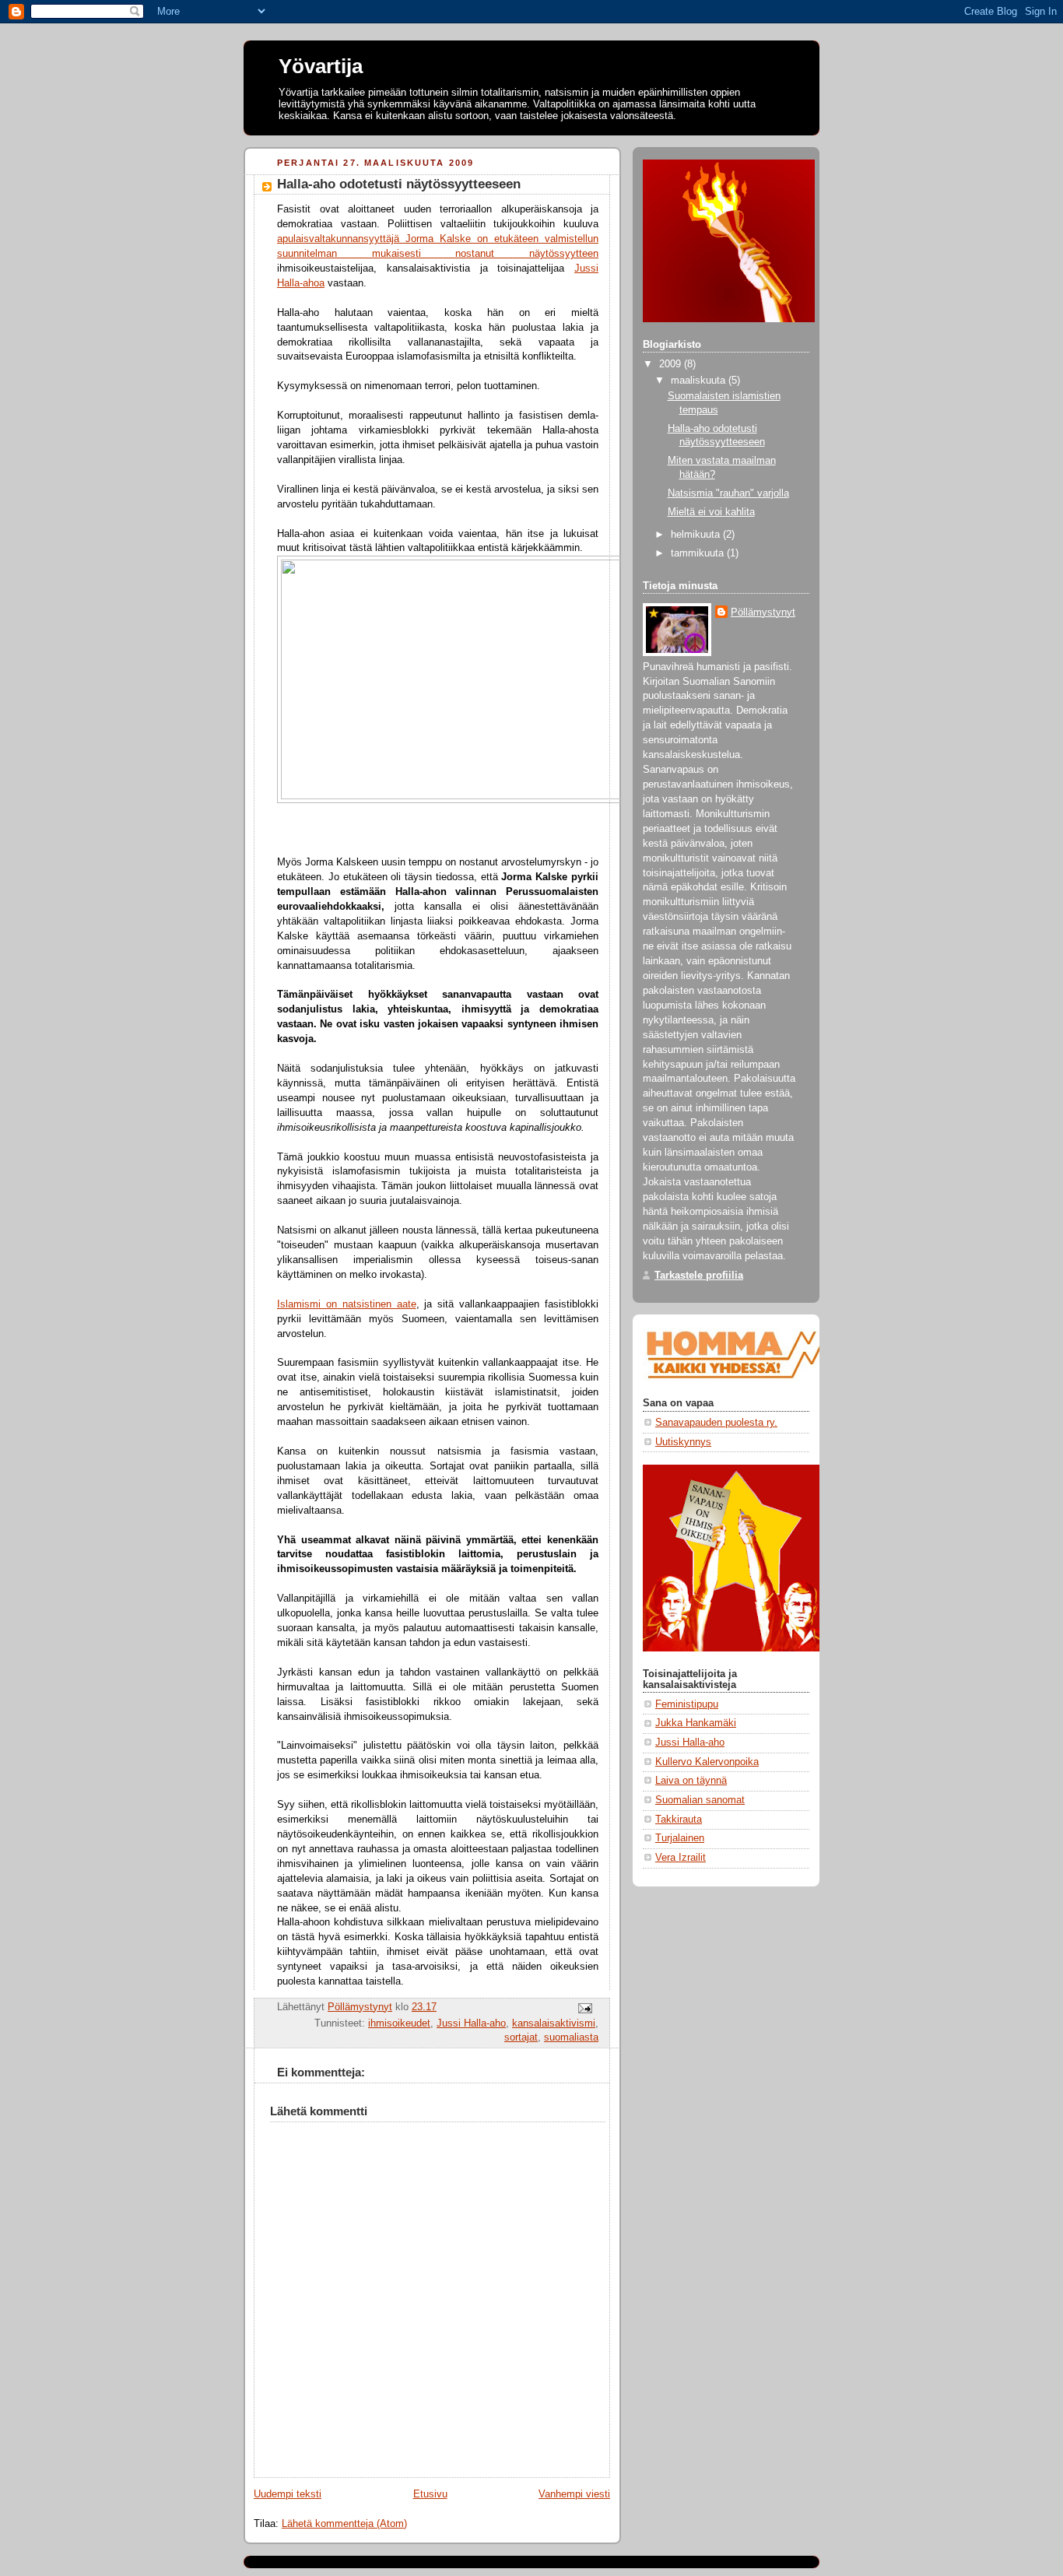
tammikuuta (699, 553)
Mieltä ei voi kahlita (711, 512)
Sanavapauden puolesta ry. (716, 1423)
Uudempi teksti (288, 2494)
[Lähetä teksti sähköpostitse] (584, 2007)
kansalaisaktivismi (554, 2023)
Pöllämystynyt (763, 612)
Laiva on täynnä (691, 1781)
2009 (672, 364)
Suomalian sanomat (700, 1800)
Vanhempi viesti (574, 2494)
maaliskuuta (700, 381)
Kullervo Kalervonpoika (707, 1762)
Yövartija (321, 66)
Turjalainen (680, 1838)
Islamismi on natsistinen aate (347, 1304)
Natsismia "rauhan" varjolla (728, 493)
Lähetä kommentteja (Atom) (344, 2524)
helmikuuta (697, 535)
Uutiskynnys (683, 1442)
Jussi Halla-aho (471, 2023)
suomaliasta (571, 2037)
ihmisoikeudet (399, 2023)
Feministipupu (687, 1704)
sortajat (521, 2037)
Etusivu (430, 2494)
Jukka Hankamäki (696, 1723)
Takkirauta (679, 1820)
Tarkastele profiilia (699, 1276)
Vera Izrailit (681, 1858)
